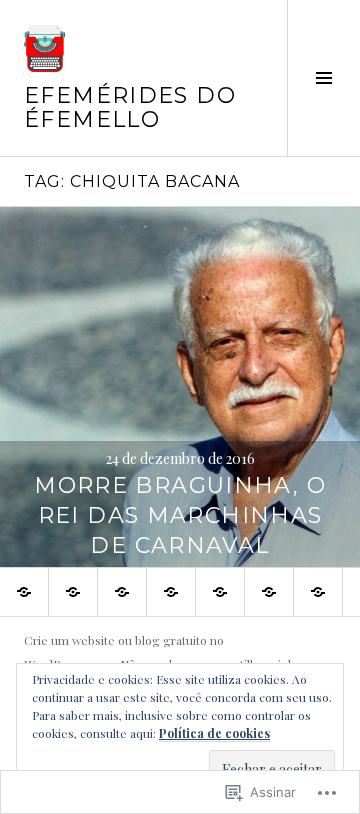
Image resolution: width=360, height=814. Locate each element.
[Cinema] (269, 592)
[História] (220, 592)
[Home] (24, 592)
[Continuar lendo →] (180, 387)
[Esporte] (122, 592)
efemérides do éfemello (130, 107)
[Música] (171, 592)
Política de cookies (214, 733)
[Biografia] (318, 592)
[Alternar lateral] (323, 78)
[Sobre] (73, 592)
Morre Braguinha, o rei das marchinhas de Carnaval (180, 515)
